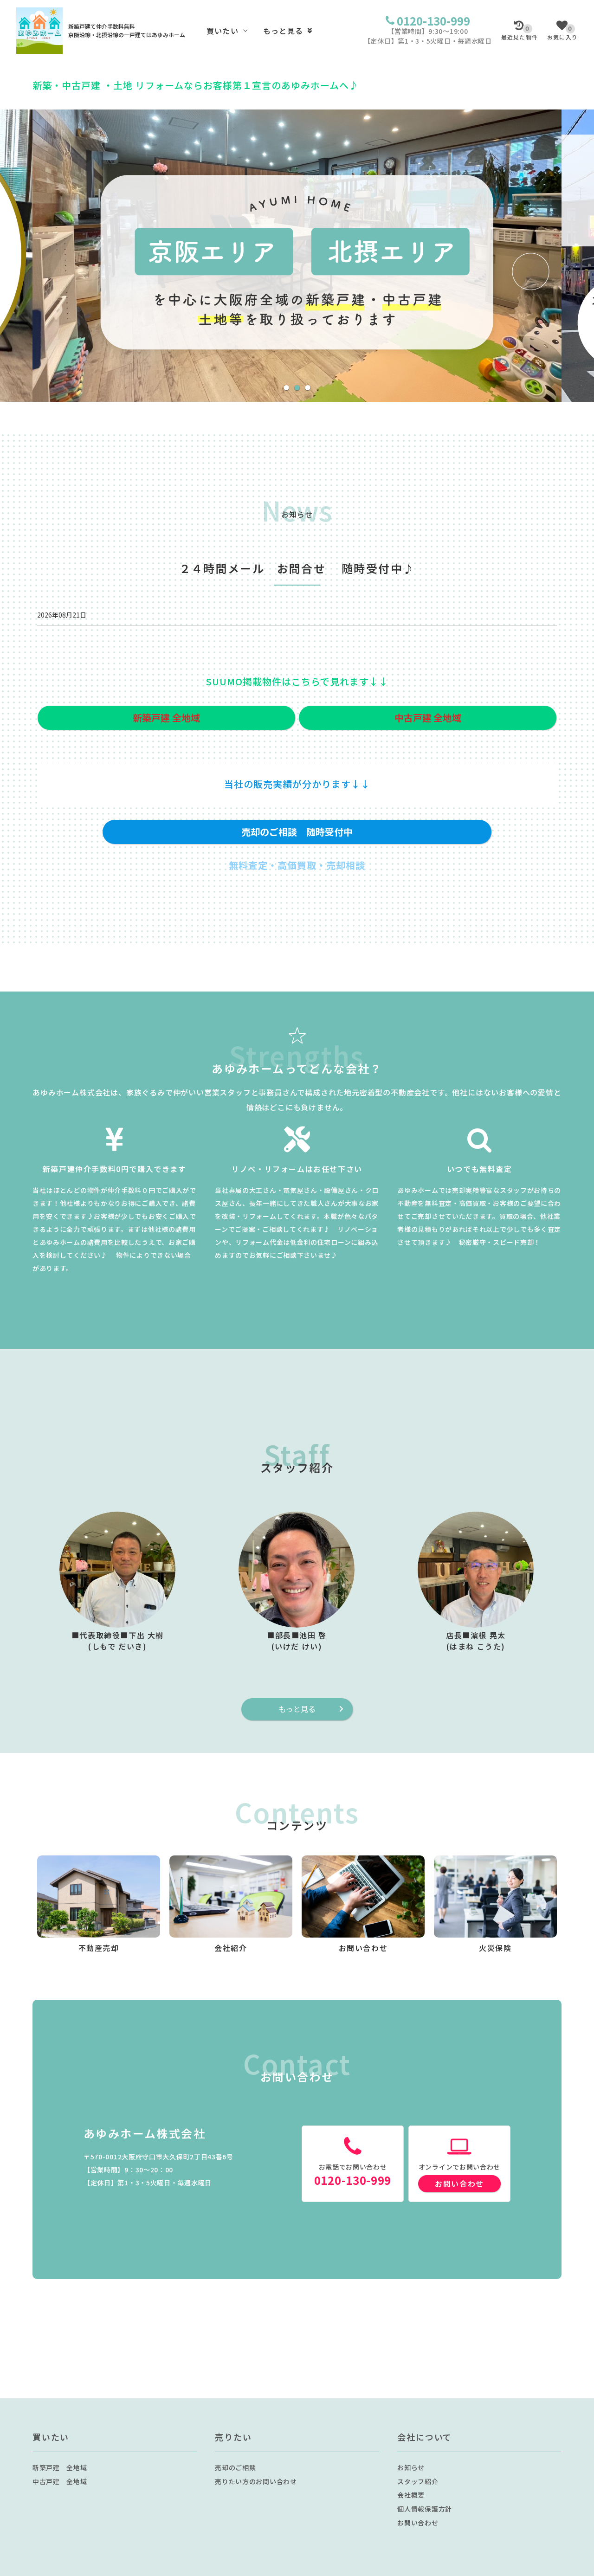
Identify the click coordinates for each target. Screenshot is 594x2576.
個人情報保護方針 (425, 2509)
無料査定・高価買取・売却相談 (297, 865)
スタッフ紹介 (418, 2481)
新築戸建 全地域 (60, 2467)
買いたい (223, 31)
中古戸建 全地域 (60, 2481)
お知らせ (411, 2467)
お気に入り (562, 33)
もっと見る (283, 31)
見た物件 (520, 33)
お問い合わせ (459, 2183)
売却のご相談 (235, 2467)
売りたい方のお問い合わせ (256, 2481)
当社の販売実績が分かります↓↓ (297, 784)
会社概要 (411, 2495)
